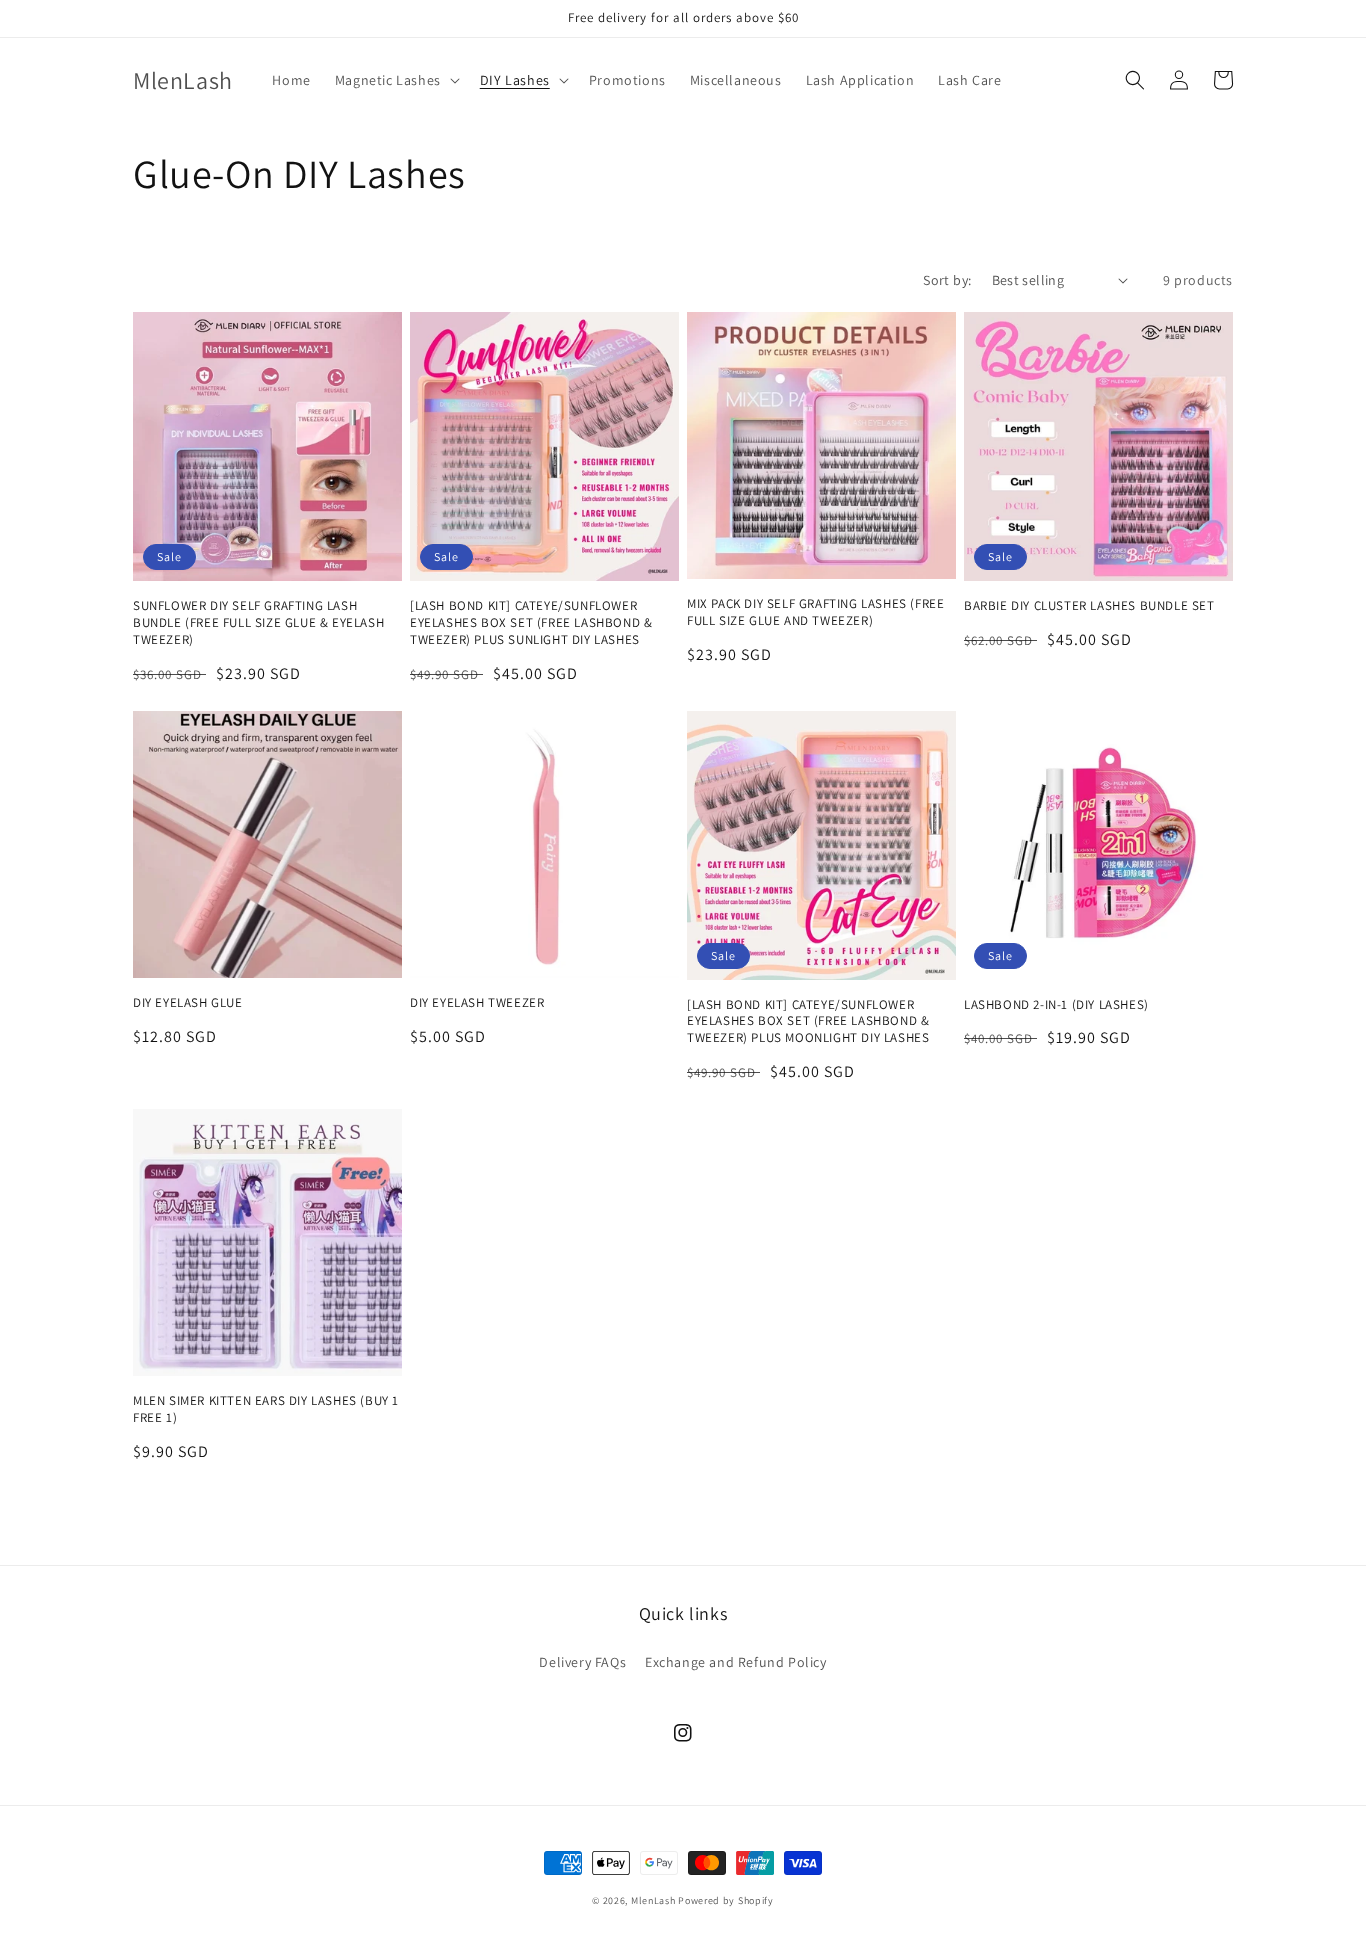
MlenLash (653, 1900)
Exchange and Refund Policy (736, 1662)
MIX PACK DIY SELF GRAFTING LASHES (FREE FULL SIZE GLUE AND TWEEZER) (815, 612)
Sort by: (947, 280)
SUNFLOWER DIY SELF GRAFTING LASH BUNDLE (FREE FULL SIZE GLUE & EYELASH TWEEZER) (258, 623)
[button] (395, 80)
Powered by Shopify (726, 1900)
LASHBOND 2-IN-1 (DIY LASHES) (1056, 1005)
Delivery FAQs (582, 1662)
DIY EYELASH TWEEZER (477, 1003)
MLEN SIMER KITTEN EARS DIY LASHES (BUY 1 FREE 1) (266, 1409)
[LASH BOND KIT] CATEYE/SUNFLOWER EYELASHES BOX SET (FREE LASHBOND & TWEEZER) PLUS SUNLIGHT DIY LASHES (531, 623)
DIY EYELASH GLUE (188, 1003)
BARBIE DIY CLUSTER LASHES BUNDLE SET (1089, 606)
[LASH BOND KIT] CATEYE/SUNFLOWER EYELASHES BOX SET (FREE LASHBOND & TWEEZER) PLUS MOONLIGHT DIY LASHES (808, 1022)
